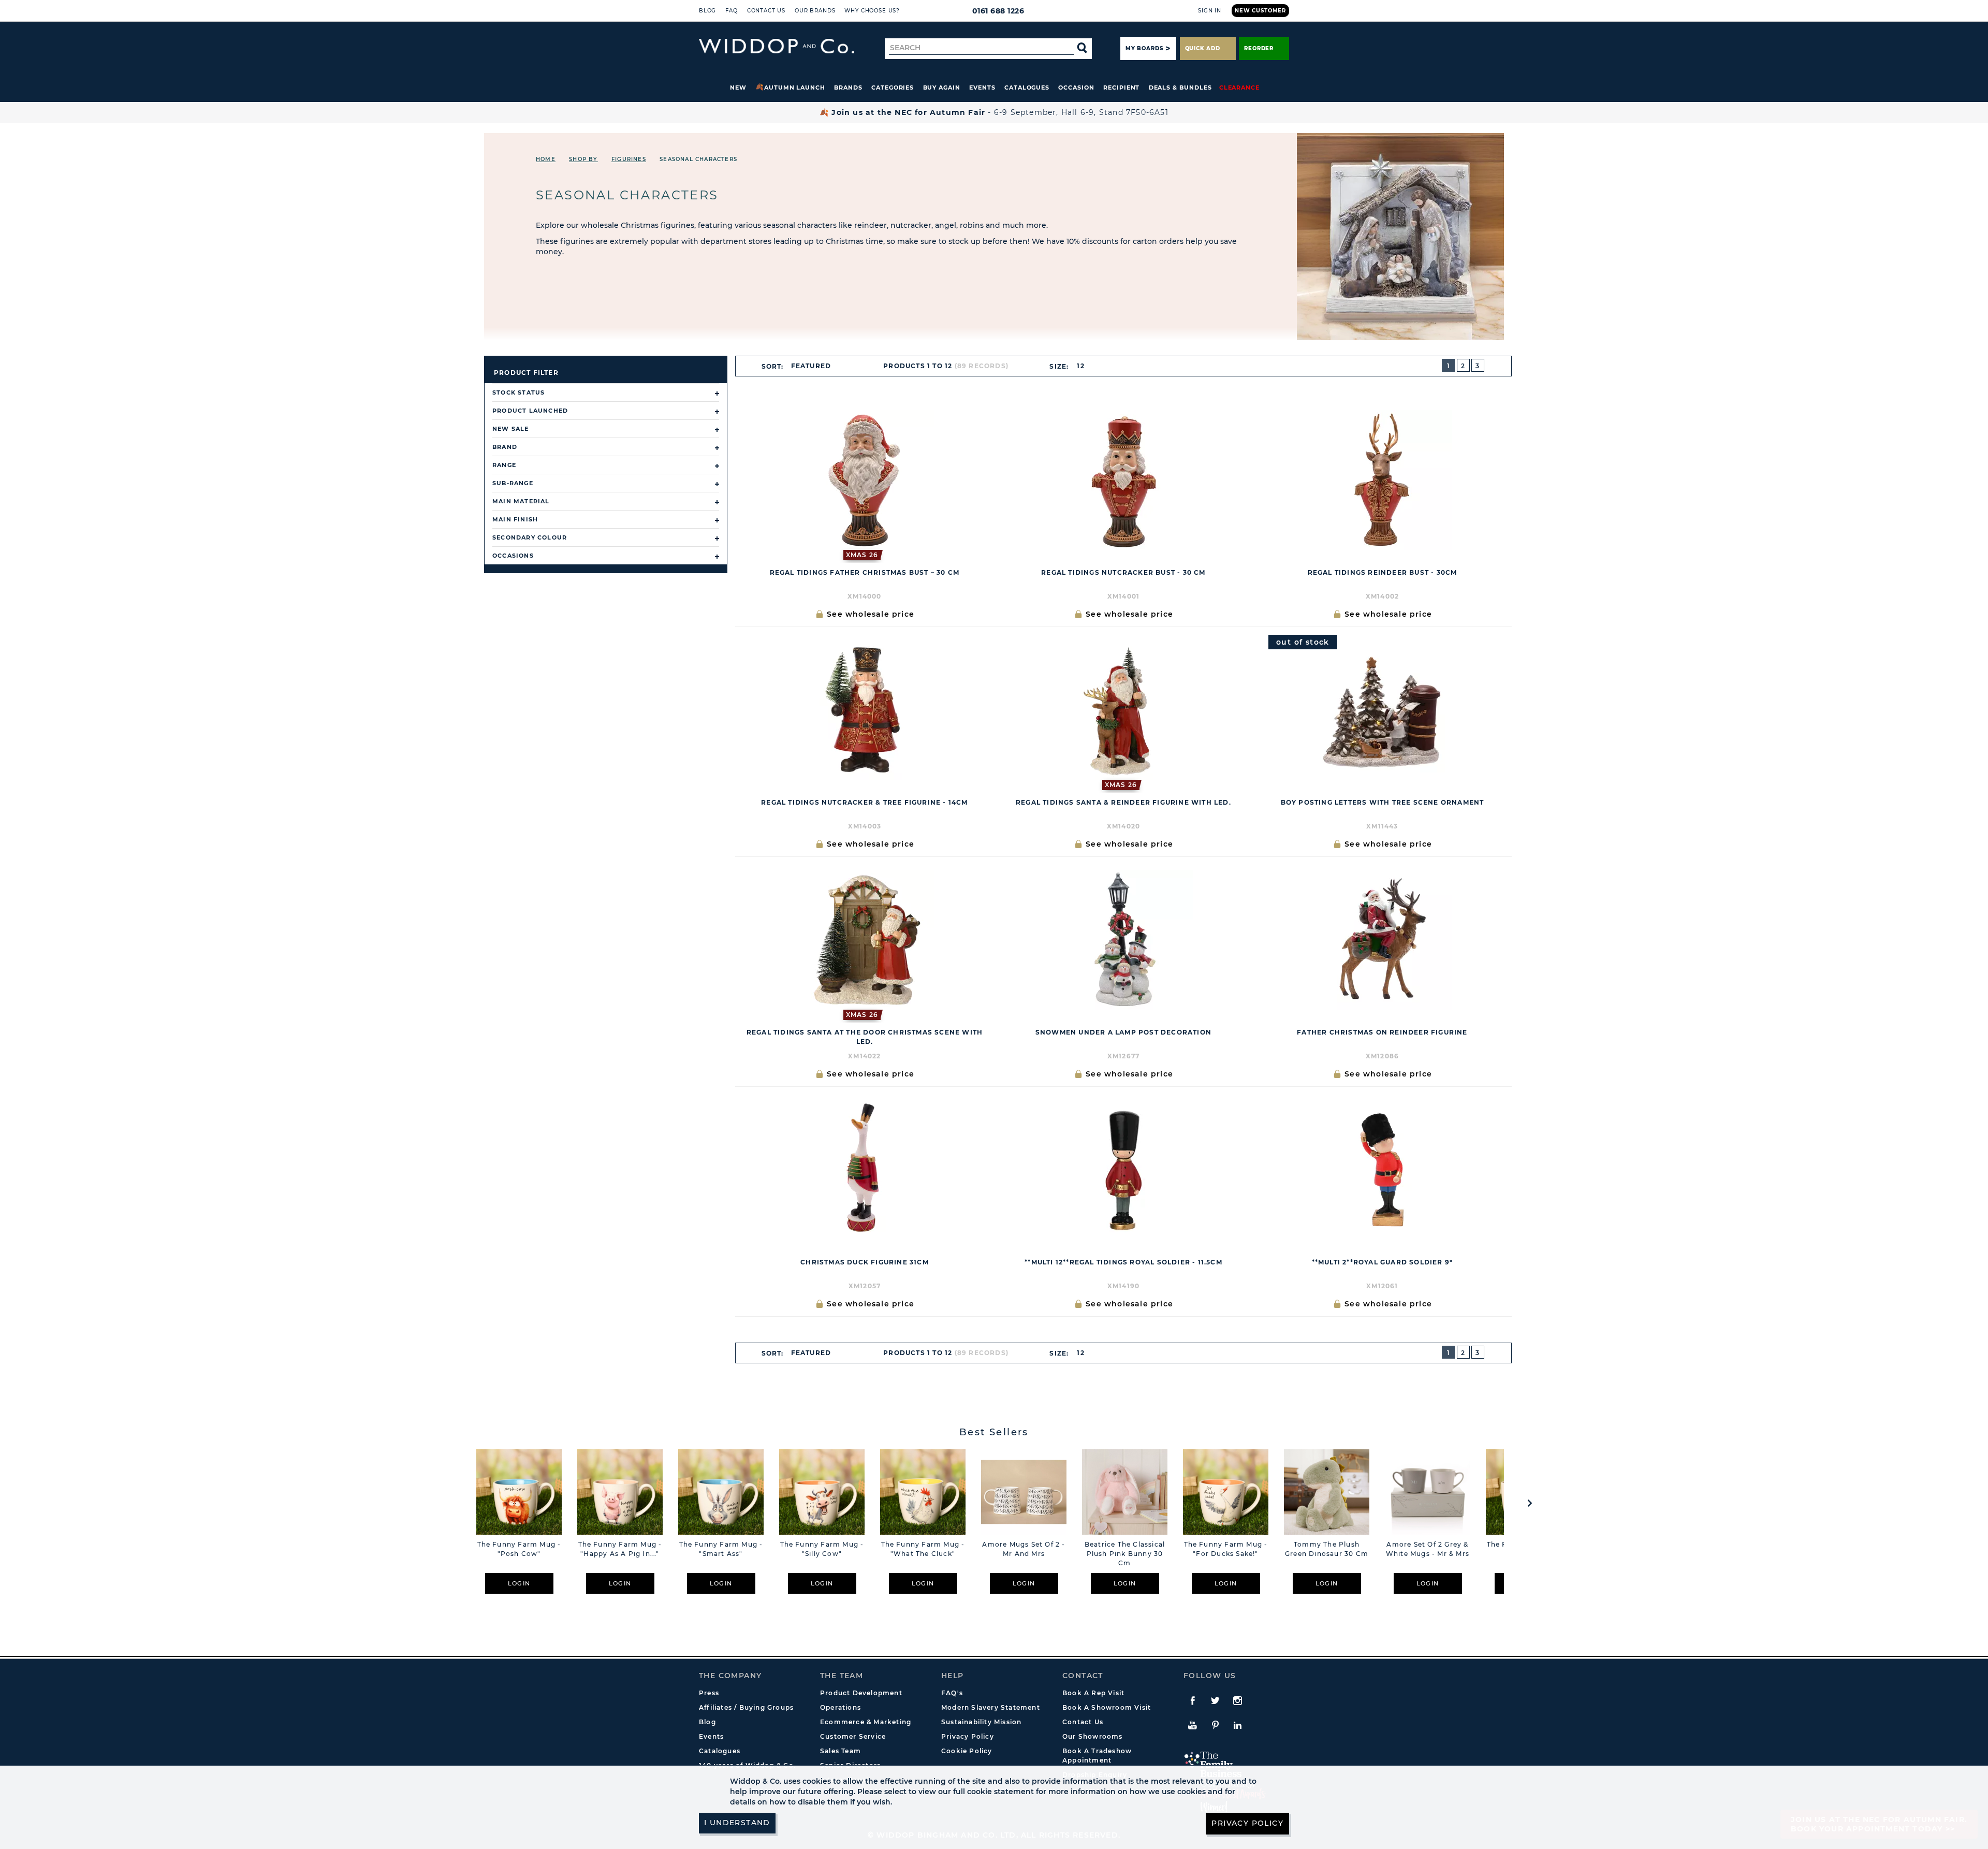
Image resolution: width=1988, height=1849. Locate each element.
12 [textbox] (1080, 366)
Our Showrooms (1093, 1736)
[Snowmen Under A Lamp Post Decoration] (1123, 940)
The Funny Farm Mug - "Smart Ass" (721, 1549)
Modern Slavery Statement (991, 1707)
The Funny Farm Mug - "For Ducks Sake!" (1226, 1549)
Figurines (629, 159)
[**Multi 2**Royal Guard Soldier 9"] (1382, 1170)
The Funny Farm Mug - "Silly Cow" (822, 1549)
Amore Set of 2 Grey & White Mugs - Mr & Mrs (1428, 1549)
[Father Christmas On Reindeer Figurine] (1382, 940)
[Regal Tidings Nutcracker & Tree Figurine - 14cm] (865, 710)
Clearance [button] (1239, 88)
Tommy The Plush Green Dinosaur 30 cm (1327, 1549)
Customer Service (853, 1736)
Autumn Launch (795, 88)
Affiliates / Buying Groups (746, 1707)
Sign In (1210, 11)
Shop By (583, 159)
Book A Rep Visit (1093, 1693)
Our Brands (815, 11)
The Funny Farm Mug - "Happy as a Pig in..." (620, 1549)
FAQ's (952, 1693)
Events (982, 88)
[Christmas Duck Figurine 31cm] (865, 1170)
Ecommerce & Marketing (866, 1722)
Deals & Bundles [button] (1180, 88)
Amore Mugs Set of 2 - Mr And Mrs (1024, 1549)
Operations (840, 1707)
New (738, 88)
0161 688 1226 (998, 11)
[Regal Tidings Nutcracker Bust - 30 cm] (1123, 480)
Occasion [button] (1076, 88)
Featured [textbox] (811, 366)
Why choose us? (872, 11)
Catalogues (1027, 88)
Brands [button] (848, 88)
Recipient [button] (1121, 88)
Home (546, 159)
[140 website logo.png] (777, 46)
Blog (707, 11)
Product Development (861, 1693)
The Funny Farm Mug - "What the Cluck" (923, 1549)
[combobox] (815, 366)
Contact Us (766, 11)
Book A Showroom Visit (1107, 1707)
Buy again (942, 88)
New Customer (1260, 11)
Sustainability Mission (981, 1722)
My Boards (1144, 48)
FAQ (732, 11)
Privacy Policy (968, 1736)
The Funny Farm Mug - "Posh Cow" (519, 1549)
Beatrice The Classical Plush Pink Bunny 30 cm (1125, 1554)
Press (709, 1693)
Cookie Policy (967, 1751)
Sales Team (840, 1751)
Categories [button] (893, 88)
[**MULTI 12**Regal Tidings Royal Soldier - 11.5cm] (1123, 1170)
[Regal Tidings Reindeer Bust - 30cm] (1382, 480)
